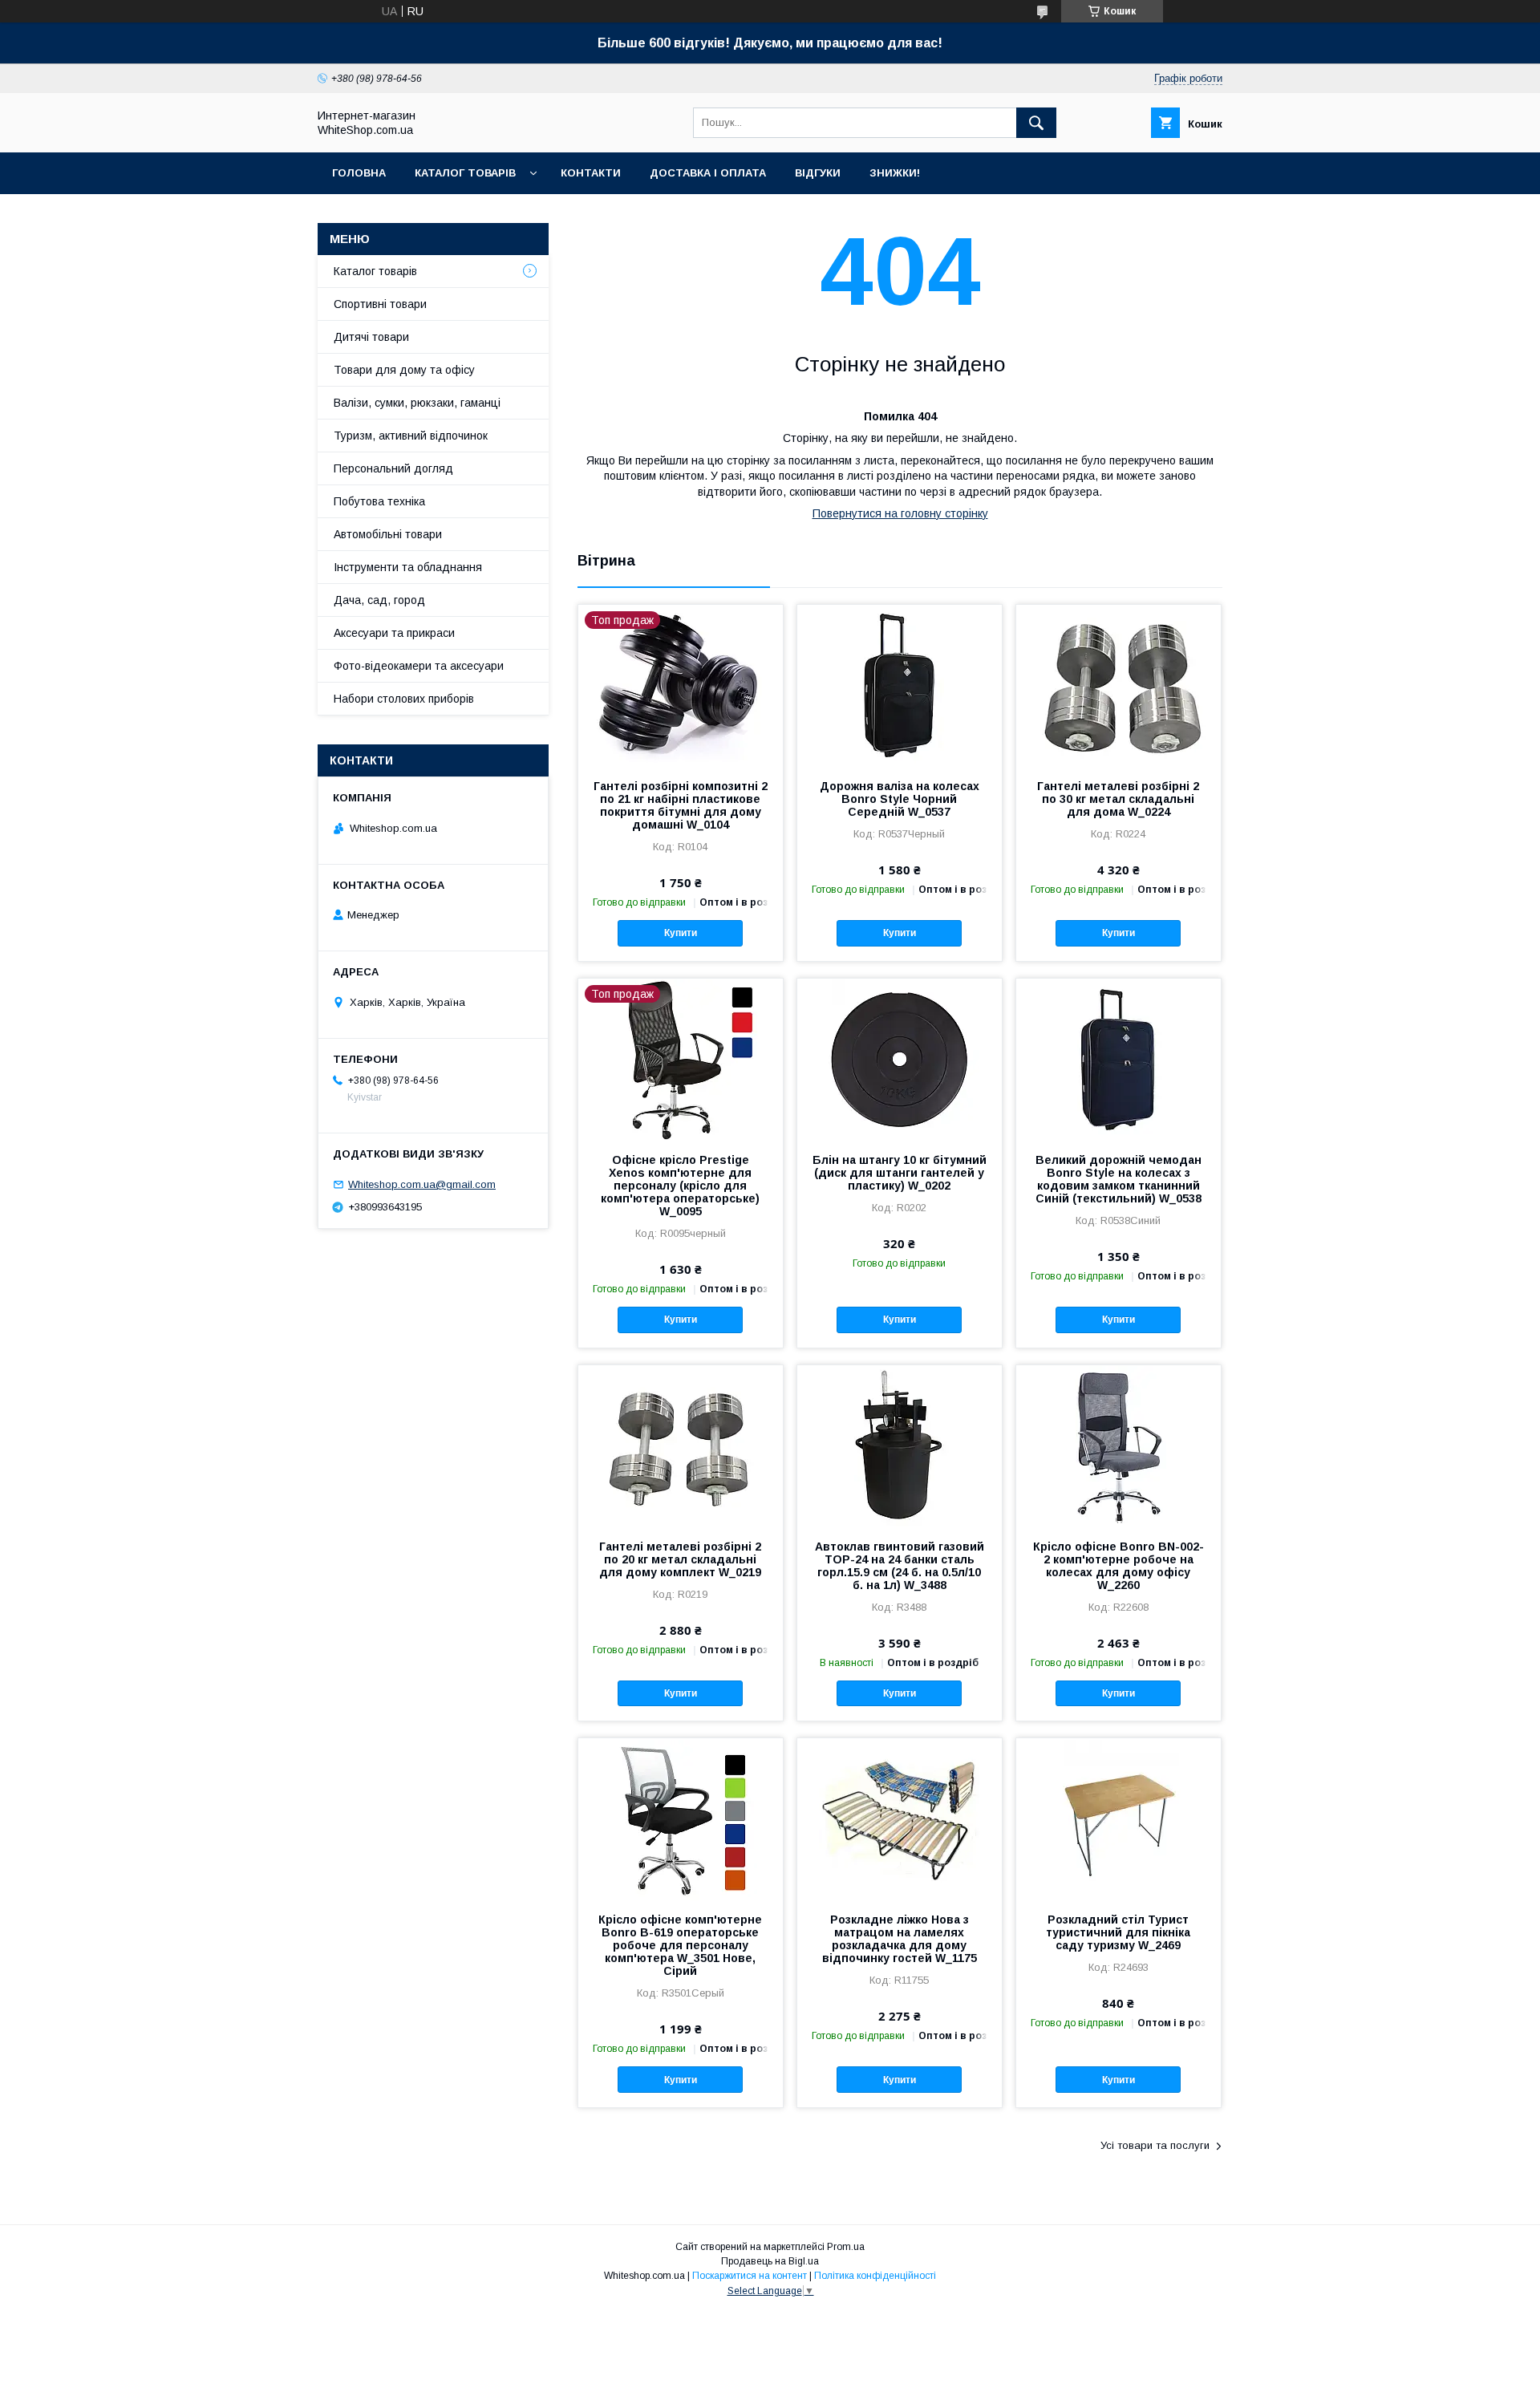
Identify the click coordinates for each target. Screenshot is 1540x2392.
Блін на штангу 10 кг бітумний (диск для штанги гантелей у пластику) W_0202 (900, 1173)
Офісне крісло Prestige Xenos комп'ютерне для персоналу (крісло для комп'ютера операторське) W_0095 (680, 1186)
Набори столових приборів (404, 699)
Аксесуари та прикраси (394, 633)
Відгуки (818, 173)
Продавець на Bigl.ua (770, 2261)
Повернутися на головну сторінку (900, 513)
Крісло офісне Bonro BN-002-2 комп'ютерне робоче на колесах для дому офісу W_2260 (1119, 1566)
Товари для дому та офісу (404, 370)
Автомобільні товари (388, 534)
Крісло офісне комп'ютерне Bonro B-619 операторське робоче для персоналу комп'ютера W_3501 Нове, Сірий (680, 1945)
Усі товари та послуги (1155, 2145)
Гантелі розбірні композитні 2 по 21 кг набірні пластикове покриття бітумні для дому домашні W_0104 (681, 805)
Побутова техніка (379, 501)
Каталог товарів (465, 173)
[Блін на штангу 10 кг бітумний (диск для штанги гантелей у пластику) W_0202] (900, 1059)
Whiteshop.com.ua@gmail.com (422, 1184)
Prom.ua (846, 2247)
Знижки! (895, 173)
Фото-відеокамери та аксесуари (419, 666)
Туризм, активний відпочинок (411, 436)
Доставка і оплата (708, 173)
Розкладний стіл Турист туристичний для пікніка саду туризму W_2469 (1118, 1932)
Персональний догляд (393, 468)
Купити (681, 933)
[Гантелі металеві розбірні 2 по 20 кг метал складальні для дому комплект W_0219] (681, 1445)
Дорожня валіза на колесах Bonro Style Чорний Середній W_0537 (900, 799)
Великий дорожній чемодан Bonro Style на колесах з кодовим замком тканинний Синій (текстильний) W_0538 (1119, 1179)
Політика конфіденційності (875, 2276)
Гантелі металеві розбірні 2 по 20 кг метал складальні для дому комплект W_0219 (680, 1559)
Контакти (591, 173)
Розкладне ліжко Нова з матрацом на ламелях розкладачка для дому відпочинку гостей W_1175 (900, 1939)
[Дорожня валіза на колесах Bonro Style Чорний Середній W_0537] (900, 685)
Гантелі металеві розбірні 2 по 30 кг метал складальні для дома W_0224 (1118, 799)
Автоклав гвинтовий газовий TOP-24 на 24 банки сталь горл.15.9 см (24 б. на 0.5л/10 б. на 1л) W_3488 (900, 1566)
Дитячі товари (371, 337)
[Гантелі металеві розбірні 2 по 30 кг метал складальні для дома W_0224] (1119, 685)
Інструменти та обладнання (408, 567)
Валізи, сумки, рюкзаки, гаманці (417, 403)
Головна (359, 173)
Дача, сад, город (379, 600)
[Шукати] (1036, 123)
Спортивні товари (380, 304)
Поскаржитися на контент (750, 2276)
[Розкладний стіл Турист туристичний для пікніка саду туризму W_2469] (1119, 1818)
